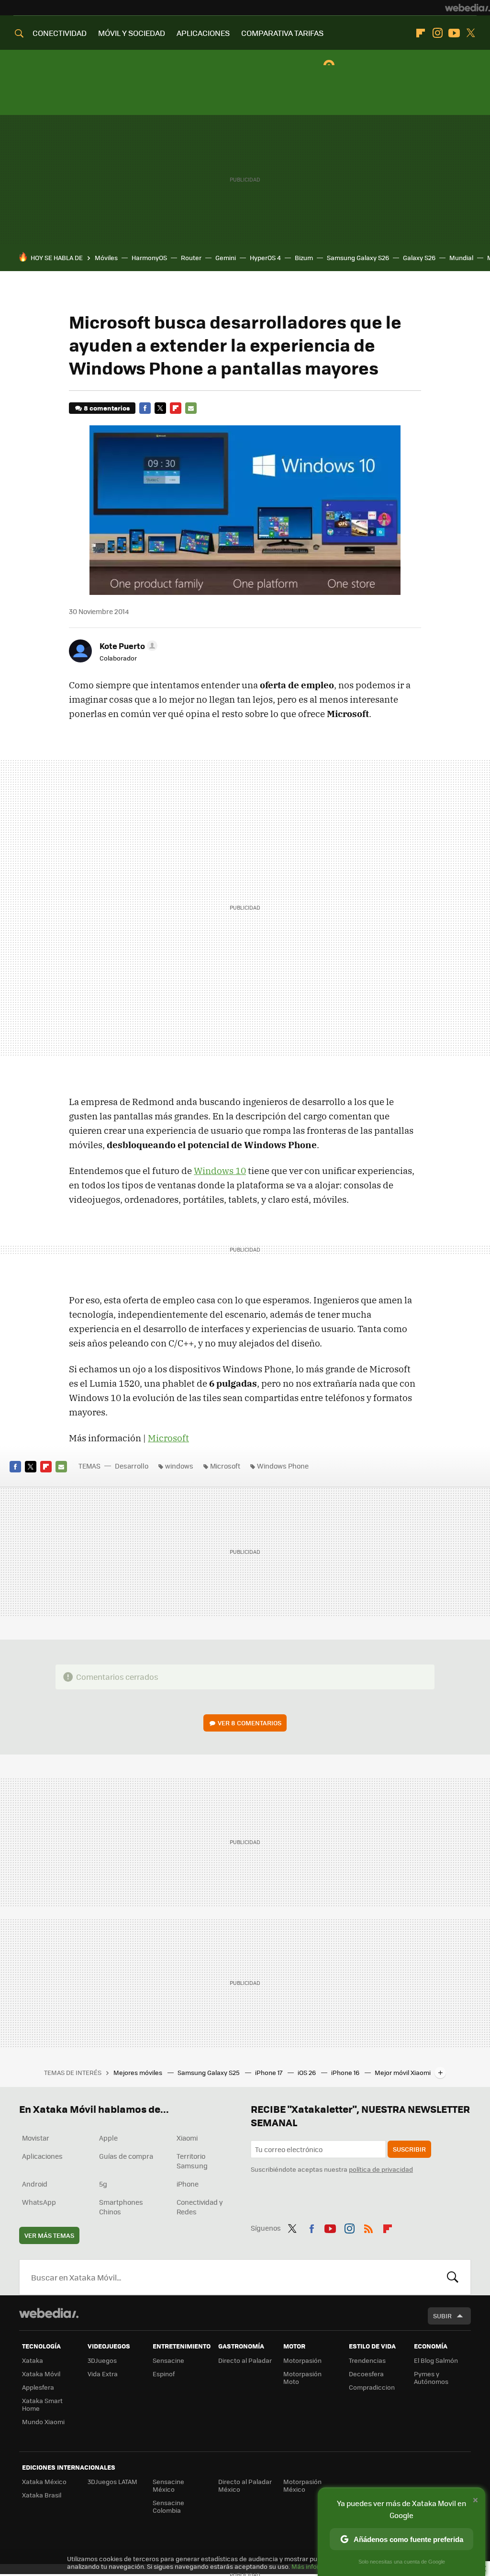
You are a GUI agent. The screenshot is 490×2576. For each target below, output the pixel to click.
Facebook (145, 408)
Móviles (106, 257)
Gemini (226, 257)
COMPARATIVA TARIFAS (282, 33)
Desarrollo (132, 1466)
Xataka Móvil (41, 2374)
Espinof (164, 2374)
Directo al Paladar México (245, 2485)
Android (35, 2184)
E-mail (191, 408)
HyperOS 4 (265, 257)
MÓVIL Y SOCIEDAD (132, 33)
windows (179, 1466)
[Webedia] (468, 8)
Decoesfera (366, 2374)
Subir (442, 2316)
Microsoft (168, 1438)
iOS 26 (307, 2072)
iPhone (188, 2184)
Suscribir (409, 2149)
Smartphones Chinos (121, 2207)
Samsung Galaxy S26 (358, 257)
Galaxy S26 (419, 257)
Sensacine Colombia (168, 2506)
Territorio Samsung (192, 2161)
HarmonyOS (149, 257)
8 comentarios (107, 408)
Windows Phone (283, 1466)
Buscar (453, 2277)
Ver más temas (49, 2235)
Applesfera (38, 2387)
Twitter (471, 33)
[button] (127, 646)
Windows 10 (220, 1171)
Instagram (437, 33)
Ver (250, 1723)
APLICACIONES (203, 33)
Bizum (304, 257)
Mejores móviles (139, 2072)
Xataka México (44, 2481)
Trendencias (367, 2360)
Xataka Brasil (42, 2495)
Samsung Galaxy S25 (209, 2072)
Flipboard (421, 33)
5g (103, 2184)
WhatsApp (39, 2202)
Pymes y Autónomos (431, 2377)
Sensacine (168, 2360)
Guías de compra (126, 2156)
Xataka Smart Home (42, 2404)
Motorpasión (302, 2360)
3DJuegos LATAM (112, 2481)
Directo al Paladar (245, 2360)
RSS (368, 2227)
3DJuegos (102, 2360)
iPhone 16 (346, 2072)
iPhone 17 (269, 2072)
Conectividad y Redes (200, 2207)
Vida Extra (103, 2374)
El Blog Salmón (436, 2360)
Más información (317, 2566)
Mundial (461, 257)
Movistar (36, 2138)
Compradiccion (372, 2387)
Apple (108, 2138)
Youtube (454, 33)
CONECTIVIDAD (60, 33)
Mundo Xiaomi (43, 2422)
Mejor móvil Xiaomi (403, 2072)
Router (191, 257)
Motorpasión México (302, 2485)
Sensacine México (168, 2485)
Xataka (33, 2360)
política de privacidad (381, 2169)
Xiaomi (187, 2138)
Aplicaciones (42, 2156)
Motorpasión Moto (302, 2377)
